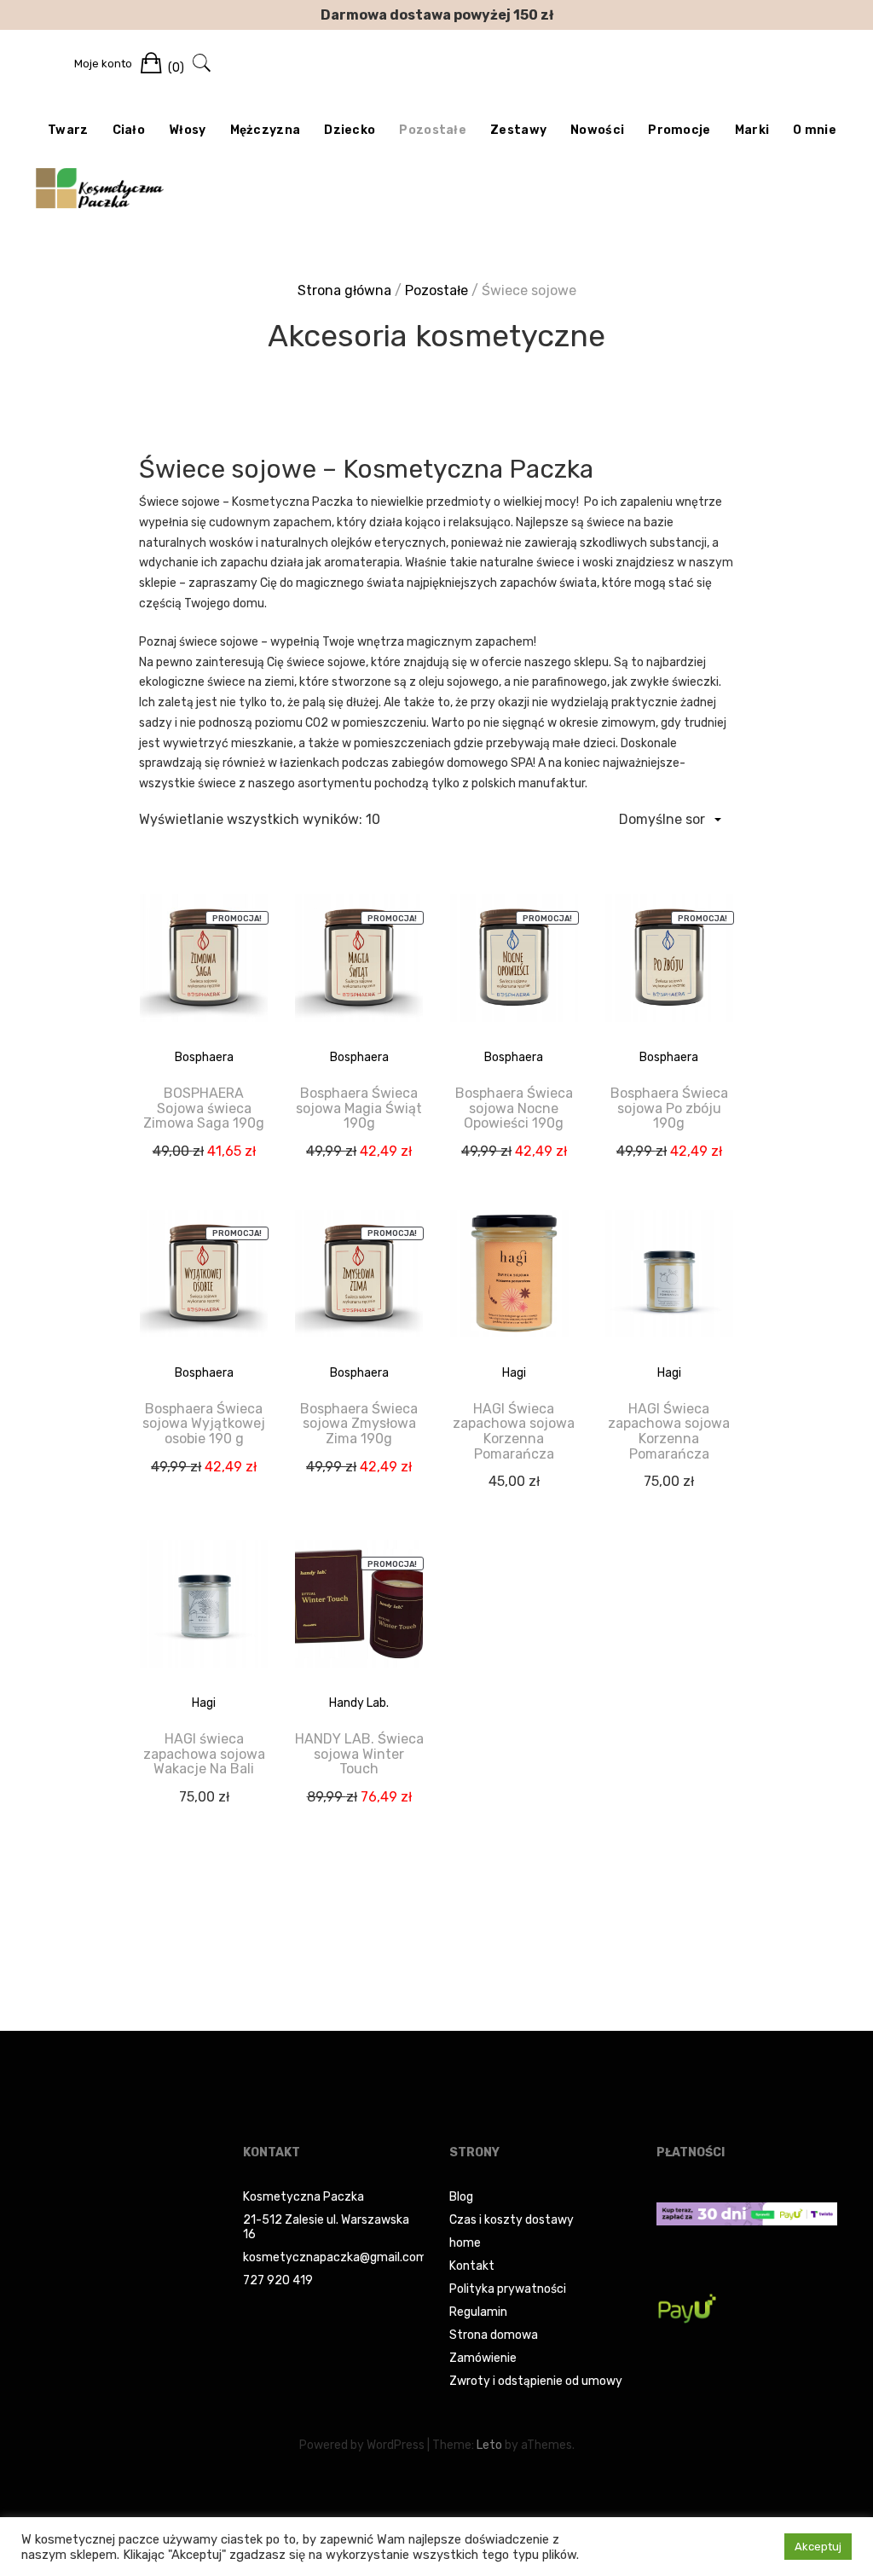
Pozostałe (433, 130)
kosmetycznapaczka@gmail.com (335, 2257)
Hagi (514, 1373)
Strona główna (344, 290)
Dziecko (350, 130)
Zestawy (518, 130)
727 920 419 (278, 2280)
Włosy (188, 130)
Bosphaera (204, 1057)
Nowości (597, 130)
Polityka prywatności (508, 2289)
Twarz (68, 130)
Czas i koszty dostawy (512, 2220)
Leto (489, 2445)
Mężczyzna (266, 130)
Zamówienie (483, 2358)
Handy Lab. (359, 1703)
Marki (752, 130)
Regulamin (478, 2312)
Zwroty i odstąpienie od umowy (536, 2381)
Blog (461, 2197)
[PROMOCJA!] (204, 970)
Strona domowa (494, 2335)
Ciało (129, 130)
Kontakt (472, 2266)
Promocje (679, 130)
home (465, 2243)
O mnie (815, 130)
